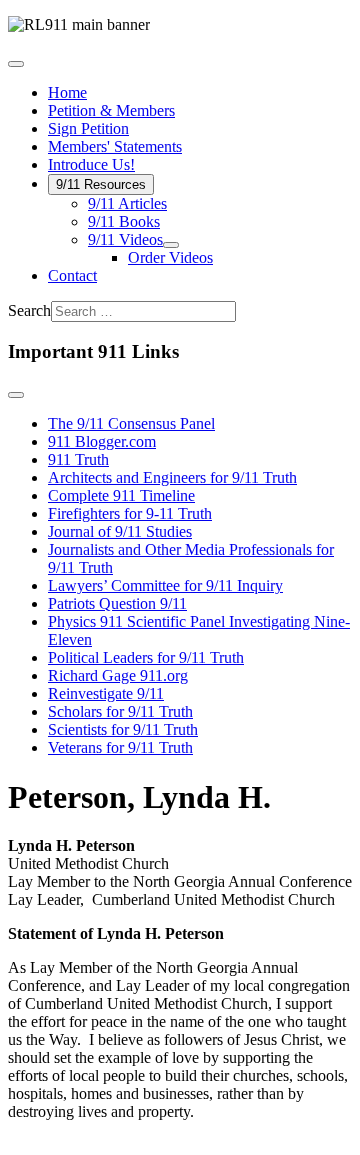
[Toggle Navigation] (16, 64)
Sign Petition (88, 128)
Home (67, 92)
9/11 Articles (127, 203)
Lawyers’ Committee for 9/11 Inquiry (165, 585)
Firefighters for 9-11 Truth (130, 513)
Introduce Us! (91, 164)
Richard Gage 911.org (118, 675)
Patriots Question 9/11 (117, 603)
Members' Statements (115, 146)
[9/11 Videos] (171, 245)
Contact (72, 275)
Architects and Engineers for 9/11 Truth (172, 477)
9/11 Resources (101, 184)
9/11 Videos (125, 239)
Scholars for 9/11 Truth (120, 711)
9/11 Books (124, 221)
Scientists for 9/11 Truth (123, 729)
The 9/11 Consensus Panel (131, 423)
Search (29, 310)
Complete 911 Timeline (121, 495)
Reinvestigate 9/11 (106, 693)
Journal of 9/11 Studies (120, 531)
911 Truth (78, 459)
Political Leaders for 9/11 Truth (146, 657)
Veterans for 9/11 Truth (120, 747)
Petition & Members (111, 110)
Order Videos (170, 257)
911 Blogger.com (102, 441)
